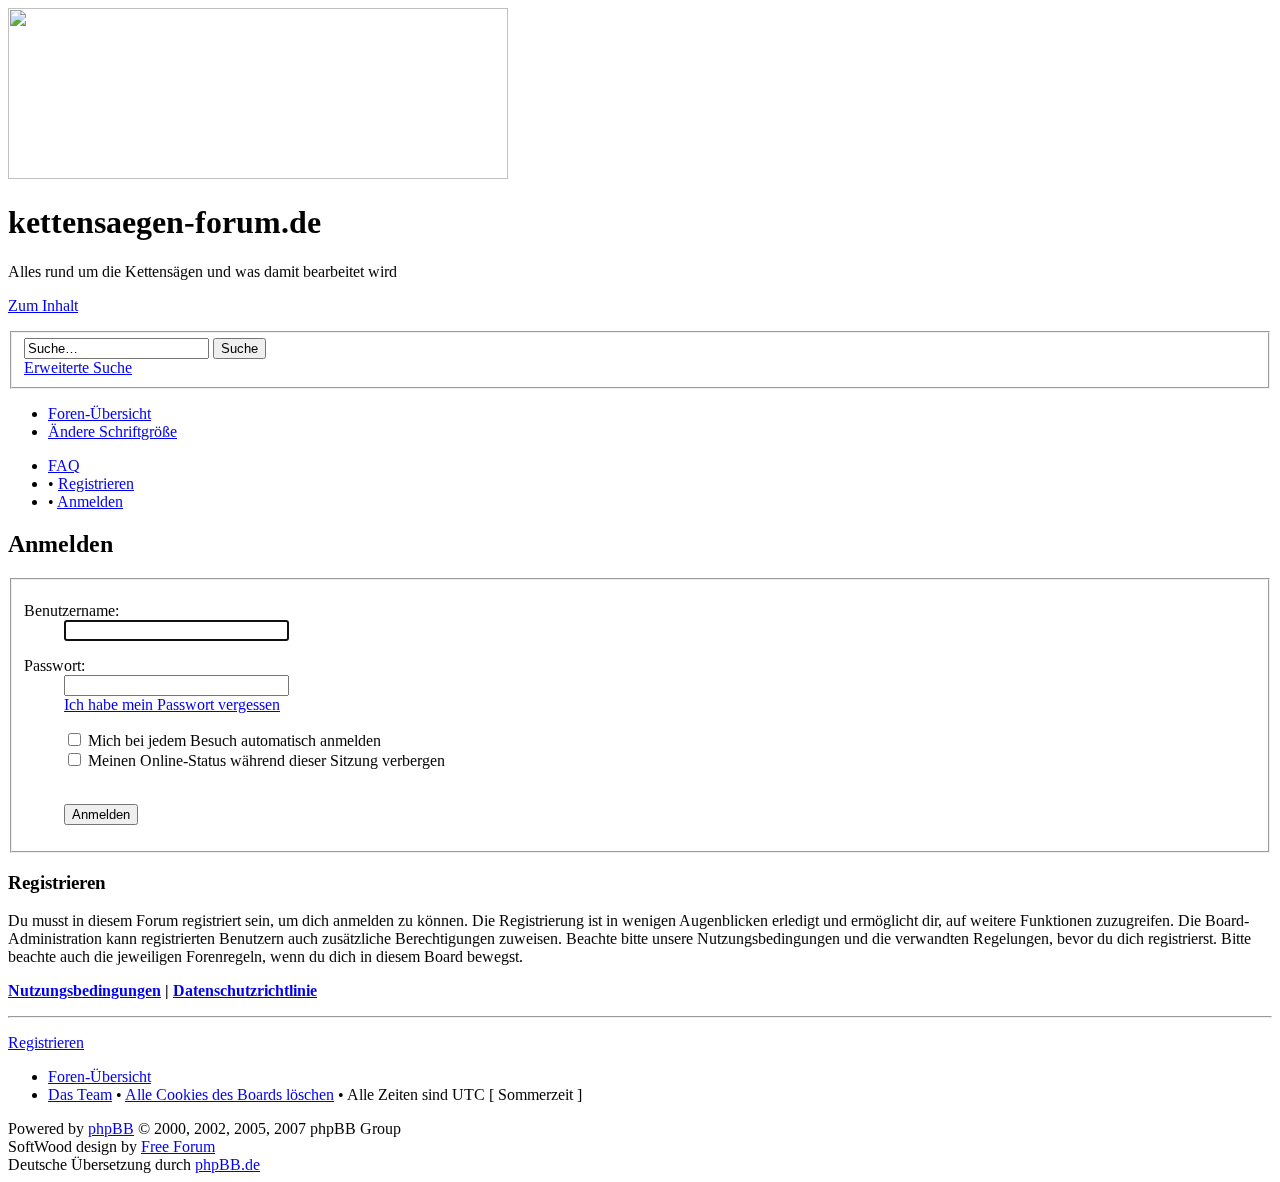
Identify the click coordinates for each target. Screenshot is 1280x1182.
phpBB (111, 1128)
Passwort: (54, 665)
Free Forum (178, 1146)
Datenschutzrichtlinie (245, 990)
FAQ (64, 465)
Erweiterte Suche (78, 367)
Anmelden (90, 501)
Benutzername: (71, 610)
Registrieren (96, 483)
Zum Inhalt (43, 305)
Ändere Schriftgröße (112, 431)
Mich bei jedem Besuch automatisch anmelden (232, 740)
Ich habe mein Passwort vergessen (172, 704)
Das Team (80, 1094)
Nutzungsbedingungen (84, 990)
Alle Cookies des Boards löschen (229, 1094)
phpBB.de (227, 1164)
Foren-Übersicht (99, 413)
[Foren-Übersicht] (258, 173)
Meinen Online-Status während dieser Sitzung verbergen (264, 760)
